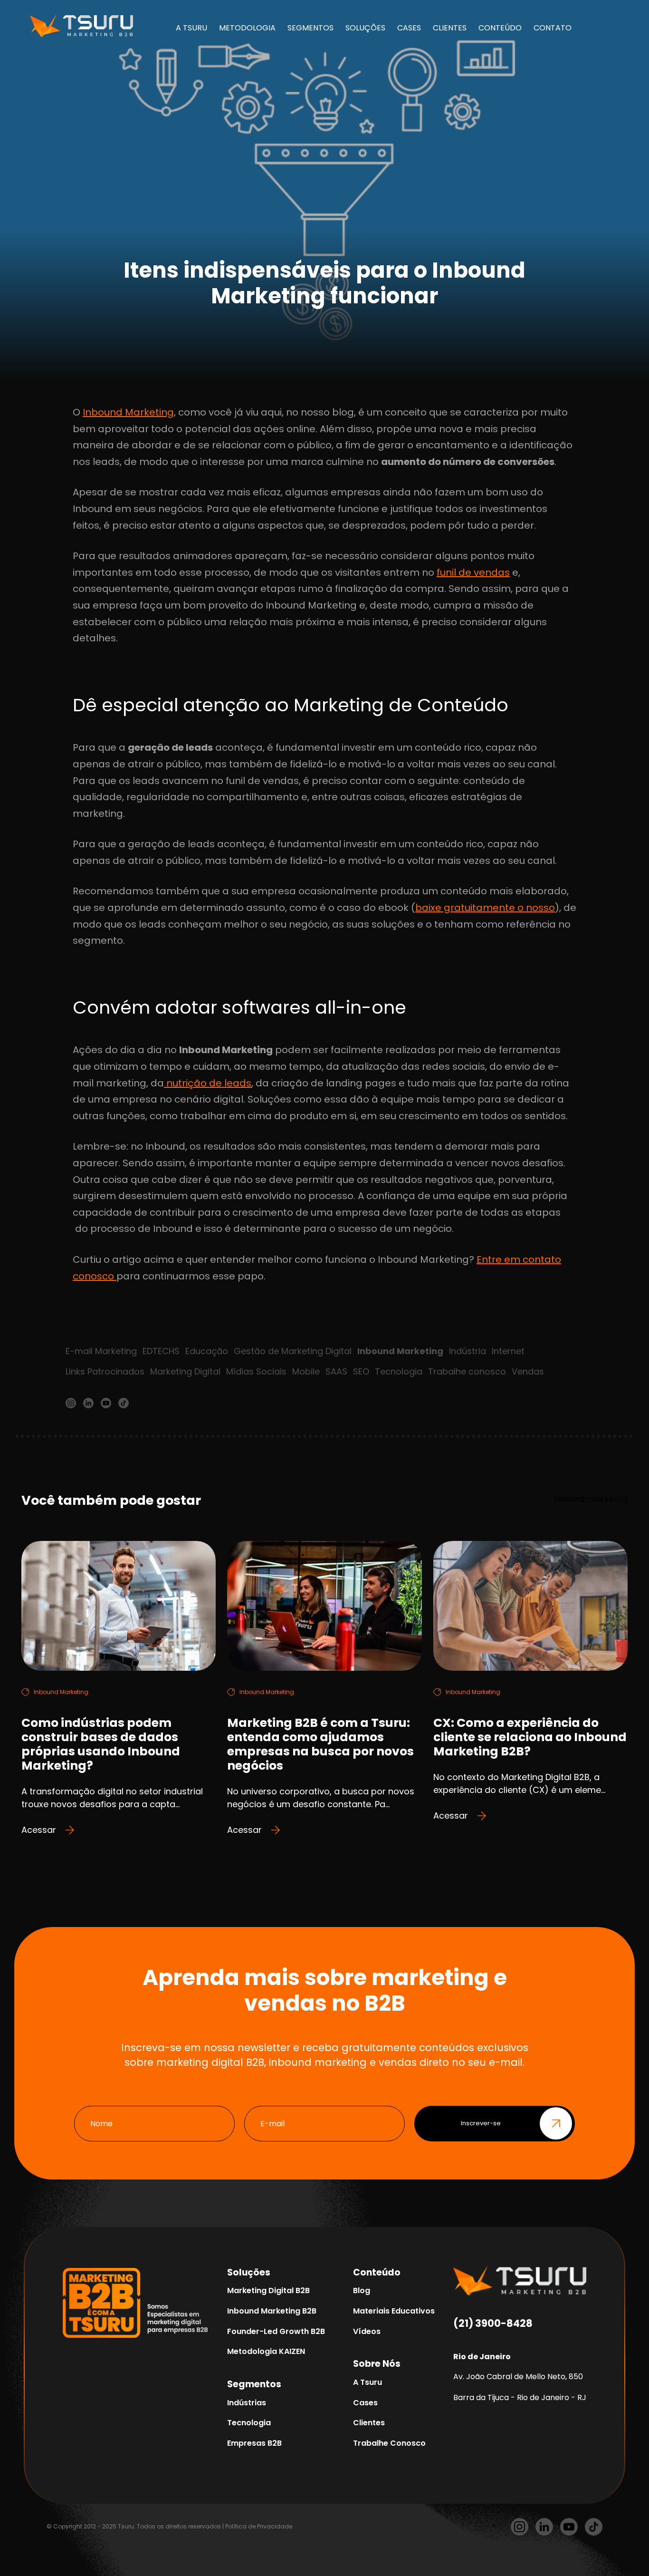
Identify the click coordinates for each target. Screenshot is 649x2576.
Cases (365, 2403)
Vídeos (367, 2331)
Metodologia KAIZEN (266, 2351)
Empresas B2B (254, 2443)
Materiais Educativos (394, 2311)
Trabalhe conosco (467, 1371)
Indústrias (247, 2403)
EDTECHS (161, 1351)
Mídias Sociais (256, 1371)
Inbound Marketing (128, 412)
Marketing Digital (185, 1371)
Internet (508, 1351)
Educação (207, 1351)
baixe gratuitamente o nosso (485, 908)
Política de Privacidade (259, 2526)
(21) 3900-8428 (493, 2323)
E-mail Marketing (101, 1351)
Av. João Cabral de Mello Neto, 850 (518, 2377)
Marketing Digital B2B (268, 2290)
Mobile (306, 1371)
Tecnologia (399, 1371)
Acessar (39, 1830)
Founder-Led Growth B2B (276, 2331)
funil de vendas (473, 572)
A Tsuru (367, 2382)
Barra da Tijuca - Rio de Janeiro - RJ (520, 2397)
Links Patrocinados (105, 1371)
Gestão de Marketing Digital (293, 1351)
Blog (362, 2290)
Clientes (369, 2423)
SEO (361, 1371)
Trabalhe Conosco (389, 2443)
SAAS (336, 1371)
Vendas (528, 1371)
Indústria (468, 1351)
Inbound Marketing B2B (272, 2311)
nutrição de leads (208, 1083)
